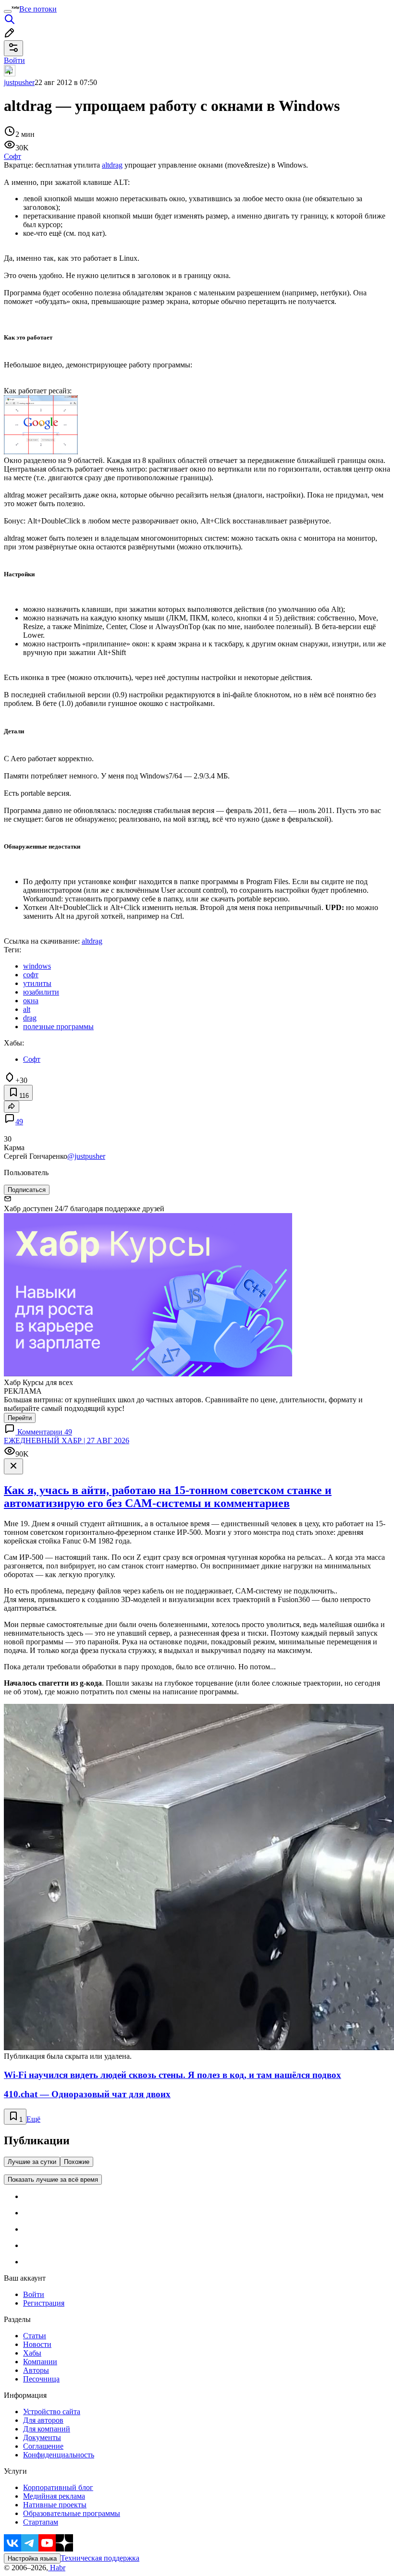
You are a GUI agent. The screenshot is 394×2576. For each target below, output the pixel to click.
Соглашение (43, 2446)
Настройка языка (32, 2558)
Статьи (35, 2336)
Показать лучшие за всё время (53, 2180)
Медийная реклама (54, 2496)
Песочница (41, 2379)
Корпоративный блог (58, 2487)
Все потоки (38, 9)
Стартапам (41, 2522)
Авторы (36, 2370)
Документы (42, 2437)
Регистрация (44, 2303)
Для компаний (47, 2429)
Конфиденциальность (59, 2455)
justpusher (19, 82)
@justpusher (86, 1156)
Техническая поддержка (100, 2558)
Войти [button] (14, 60)
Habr (57, 2568)
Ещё (33, 2119)
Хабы (32, 2353)
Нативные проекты (55, 2505)
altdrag (112, 165)
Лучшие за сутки (32, 2162)
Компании (40, 2362)
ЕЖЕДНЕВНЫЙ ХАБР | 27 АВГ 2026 (67, 1440)
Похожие (77, 2162)
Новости (37, 2344)
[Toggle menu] (8, 12)
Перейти (20, 1418)
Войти (34, 2294)
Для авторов (43, 2420)
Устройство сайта (52, 2412)
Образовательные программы (72, 2513)
